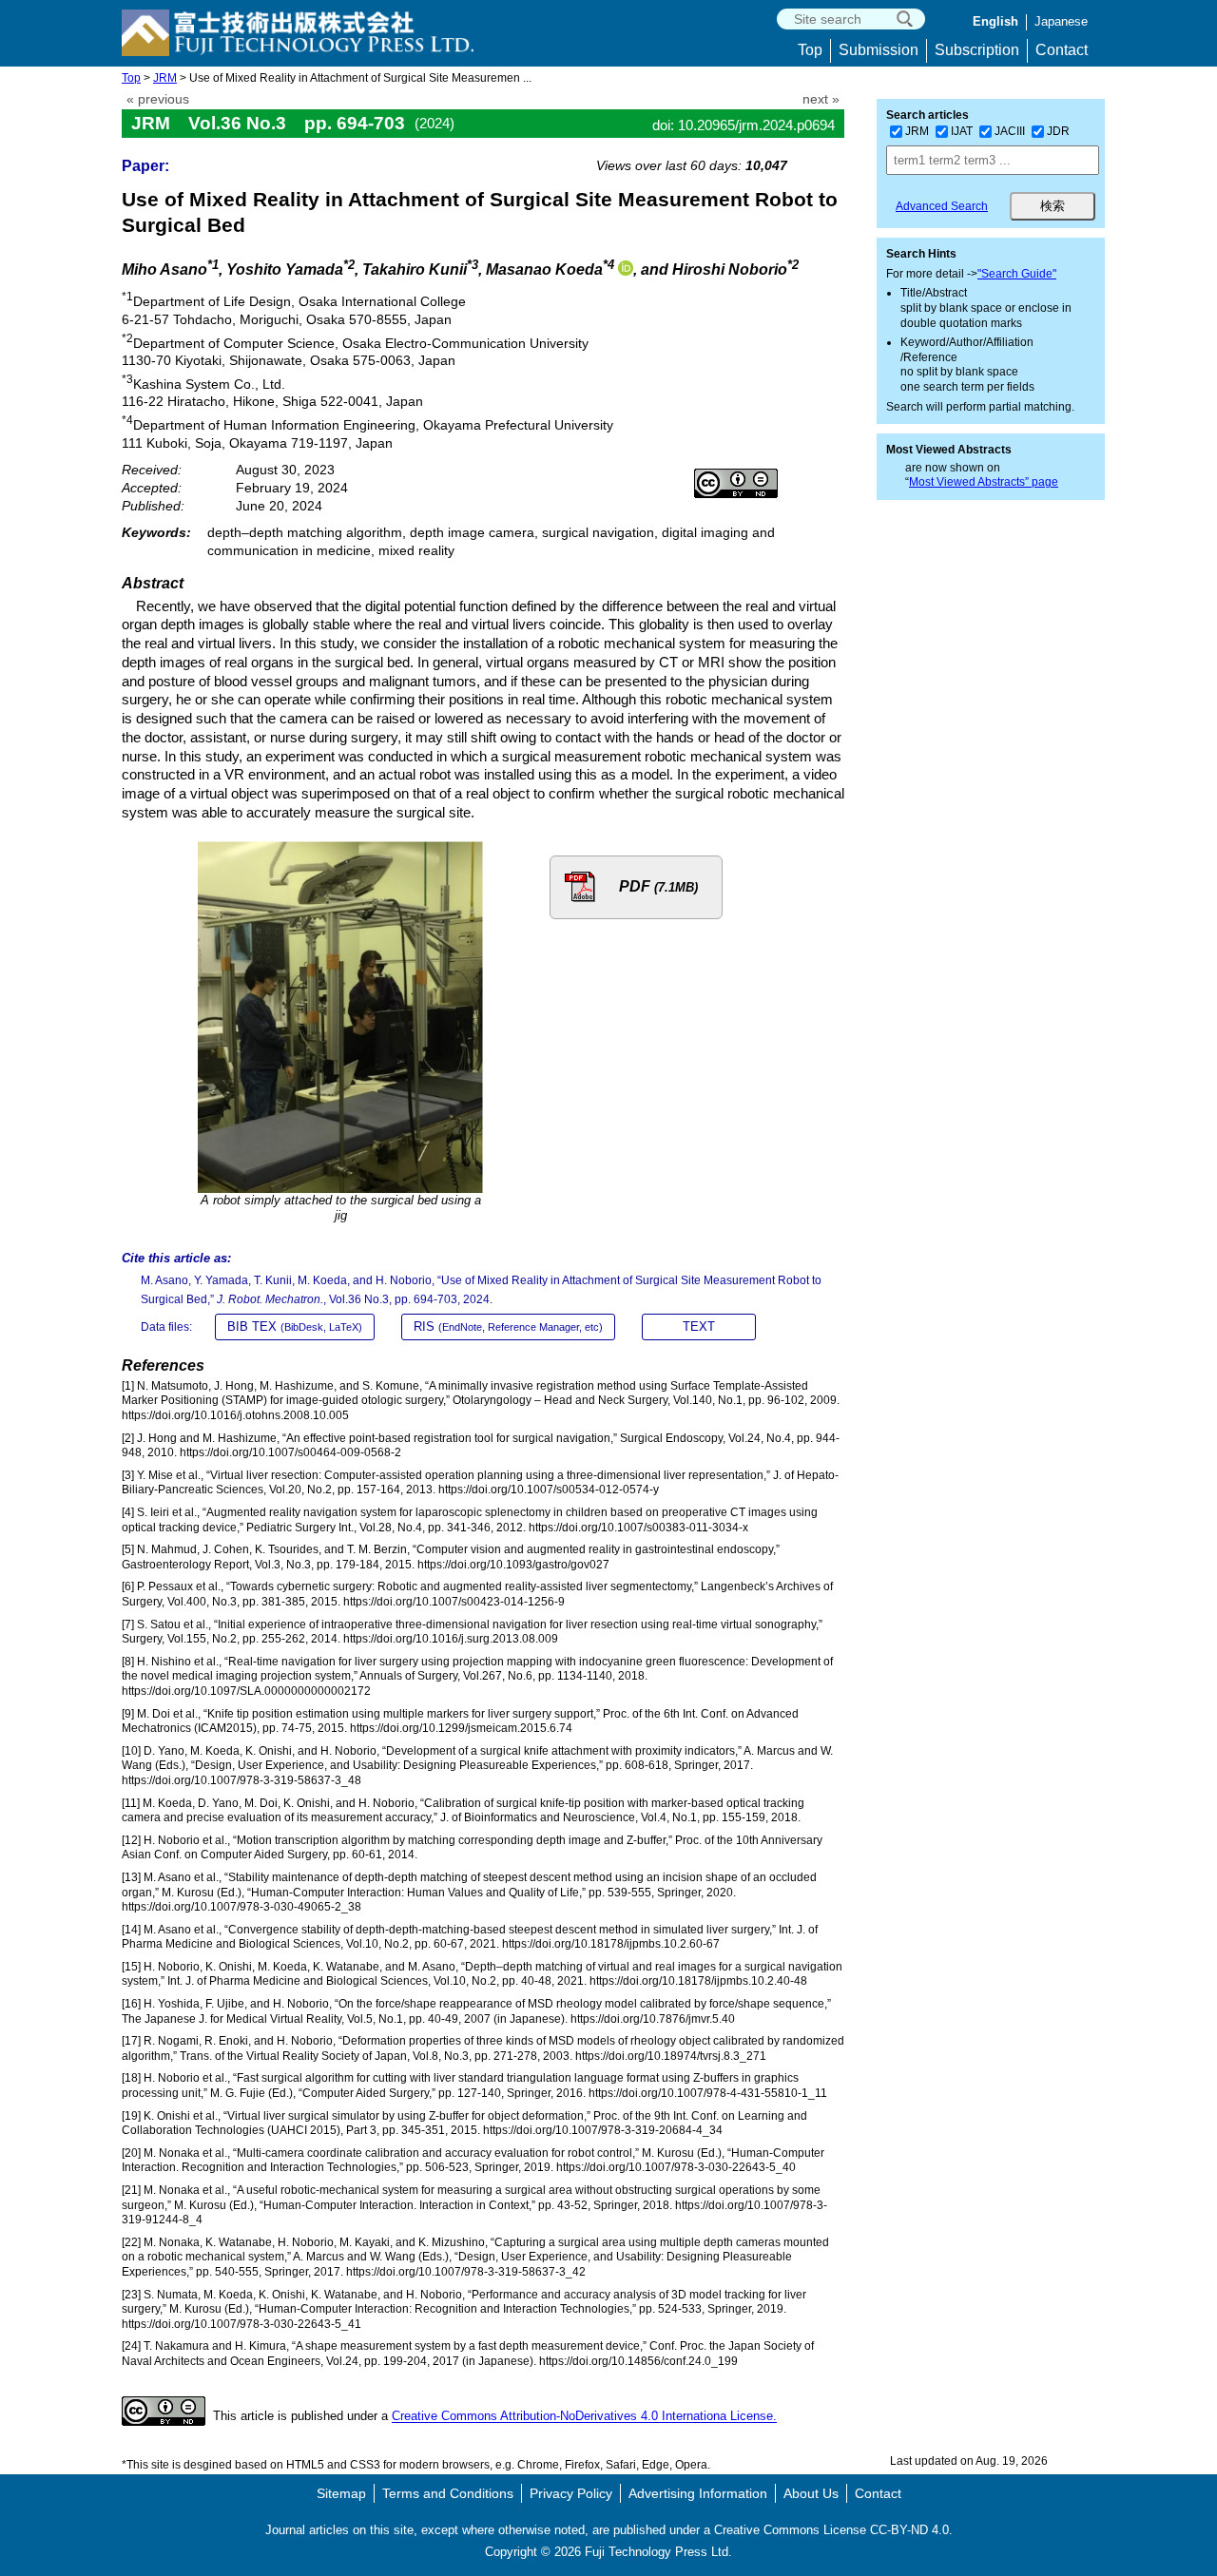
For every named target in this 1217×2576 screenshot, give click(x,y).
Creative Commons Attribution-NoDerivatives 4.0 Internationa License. (584, 2417)
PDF (658, 886)
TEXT (699, 1326)
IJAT (962, 131)
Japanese (1061, 21)
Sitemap (341, 2493)
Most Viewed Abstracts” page (984, 482)
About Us (811, 2493)
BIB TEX (295, 1326)
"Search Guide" (1017, 274)
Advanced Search (942, 206)
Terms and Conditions (448, 2493)
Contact (1062, 50)
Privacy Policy (571, 2493)
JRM (165, 78)
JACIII (1010, 131)
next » (821, 99)
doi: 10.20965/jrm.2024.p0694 (744, 125)
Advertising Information (698, 2493)
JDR (1058, 131)
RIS (508, 1326)
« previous (158, 99)
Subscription (977, 50)
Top (810, 50)
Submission (879, 50)
